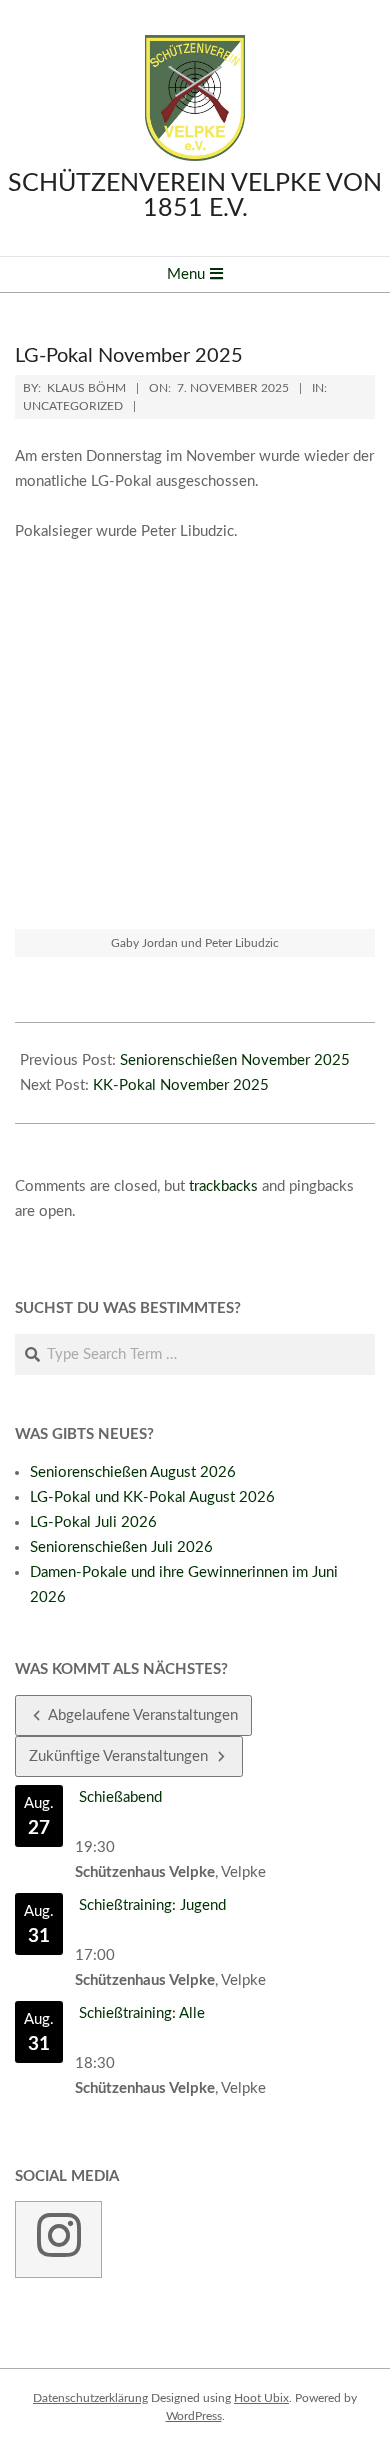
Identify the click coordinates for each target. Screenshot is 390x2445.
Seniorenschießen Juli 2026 (121, 1547)
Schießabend (120, 1797)
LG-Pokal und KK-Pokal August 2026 (152, 1497)
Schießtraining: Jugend (152, 1905)
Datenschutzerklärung (90, 2398)
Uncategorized (73, 406)
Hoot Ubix (261, 2398)
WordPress (194, 2416)
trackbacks (223, 1186)
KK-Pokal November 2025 (181, 1085)
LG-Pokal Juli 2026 (93, 1522)
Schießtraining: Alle (142, 2013)
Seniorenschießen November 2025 (235, 1060)
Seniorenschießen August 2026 (133, 1472)
